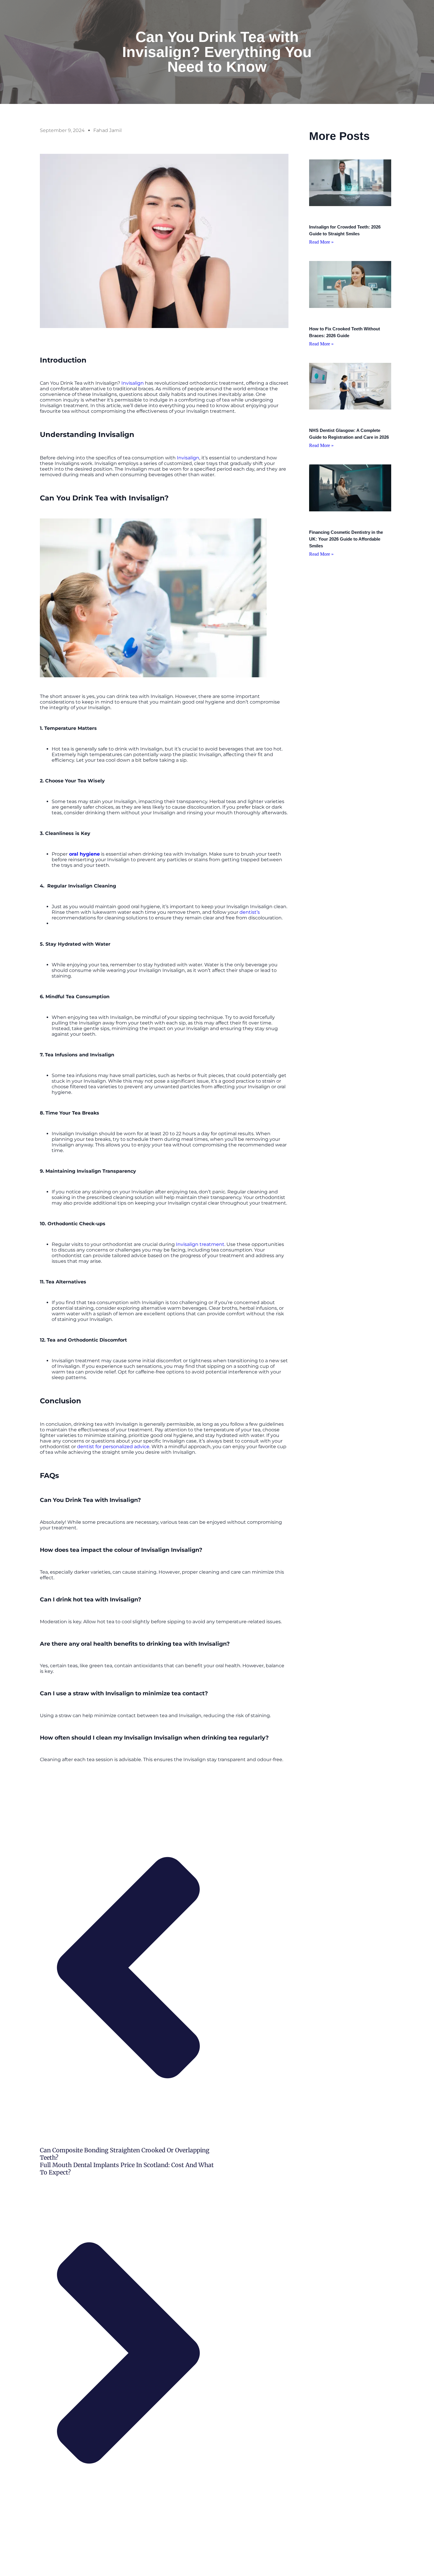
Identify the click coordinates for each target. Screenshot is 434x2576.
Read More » (321, 242)
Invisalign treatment (200, 1244)
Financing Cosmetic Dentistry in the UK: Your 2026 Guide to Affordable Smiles (346, 539)
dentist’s (250, 912)
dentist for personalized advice (113, 1447)
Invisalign (133, 383)
